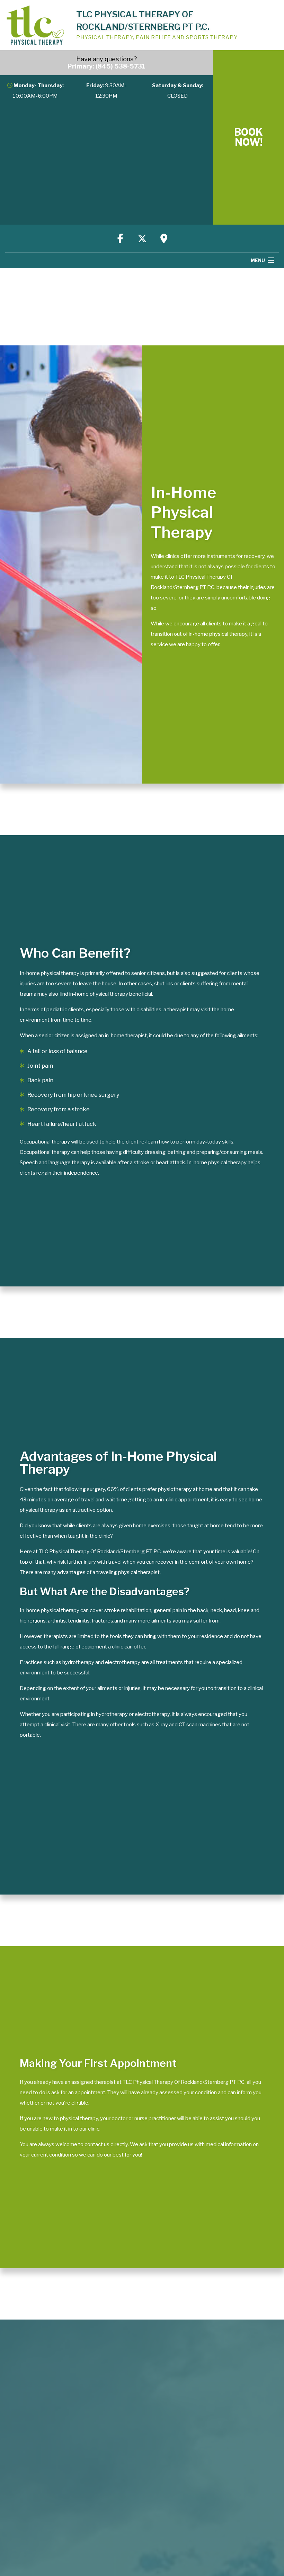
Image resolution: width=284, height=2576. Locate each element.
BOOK (248, 137)
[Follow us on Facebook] (120, 238)
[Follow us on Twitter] (142, 238)
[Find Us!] (164, 238)
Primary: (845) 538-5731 (106, 66)
